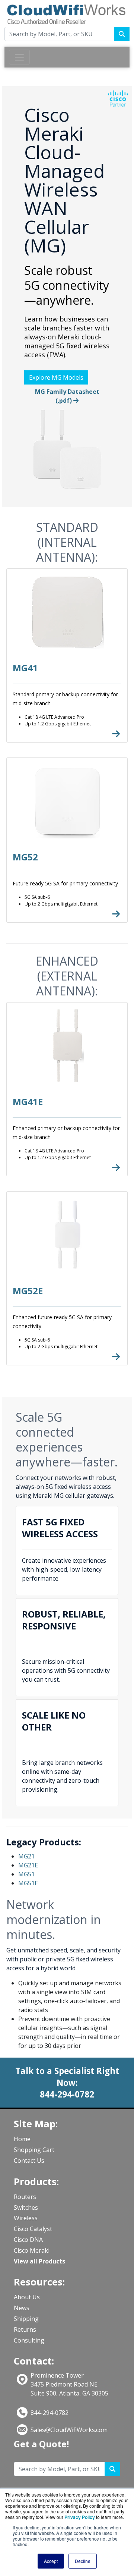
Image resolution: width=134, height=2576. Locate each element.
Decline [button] (83, 2561)
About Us (27, 2297)
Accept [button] (51, 2561)
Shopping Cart (34, 2150)
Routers (25, 2197)
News (22, 2308)
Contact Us (29, 2161)
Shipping (26, 2319)
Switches (26, 2208)
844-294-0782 (50, 2413)
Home (22, 2139)
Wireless (26, 2218)
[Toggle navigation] (19, 57)
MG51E (28, 1883)
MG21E (28, 1865)
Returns (25, 2329)
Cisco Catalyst (33, 2229)
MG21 (26, 1856)
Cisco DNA (28, 2240)
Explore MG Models (56, 377)
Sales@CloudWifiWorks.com (69, 2430)
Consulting (29, 2340)
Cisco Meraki (32, 2250)
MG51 (26, 1874)
